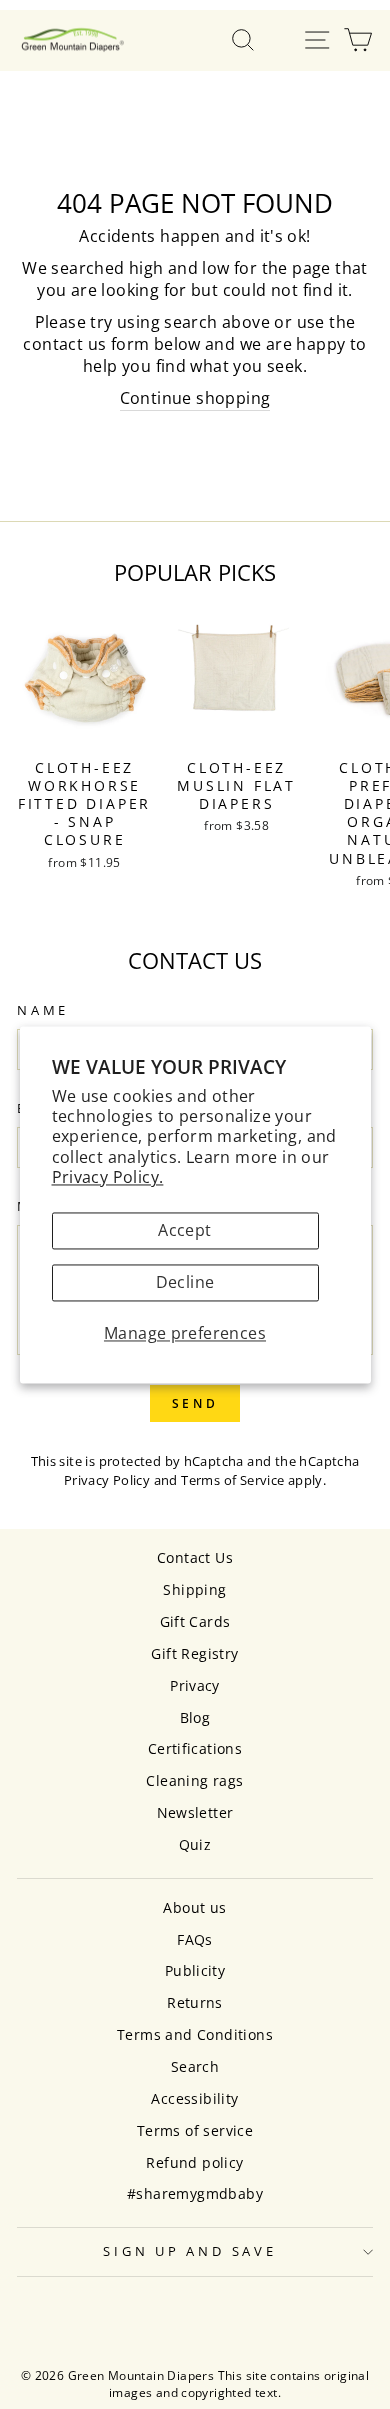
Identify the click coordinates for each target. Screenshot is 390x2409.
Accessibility (194, 2098)
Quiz (195, 1844)
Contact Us (195, 1557)
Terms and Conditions (195, 2034)
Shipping (194, 1589)
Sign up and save (189, 2251)
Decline (185, 1283)
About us (194, 1907)
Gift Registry (194, 1653)
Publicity (195, 1970)
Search (195, 2066)
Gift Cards (195, 1621)
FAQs (195, 1939)
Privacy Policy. (108, 1177)
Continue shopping (195, 398)
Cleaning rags (194, 1780)
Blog (195, 1717)
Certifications (195, 1748)
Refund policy (194, 2162)
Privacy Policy (107, 1480)
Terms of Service (232, 1480)
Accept (184, 1231)
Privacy (195, 1685)
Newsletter (195, 1812)
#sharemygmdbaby (195, 2193)
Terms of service (195, 2130)
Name (43, 1010)
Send (195, 1403)
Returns (195, 2002)
